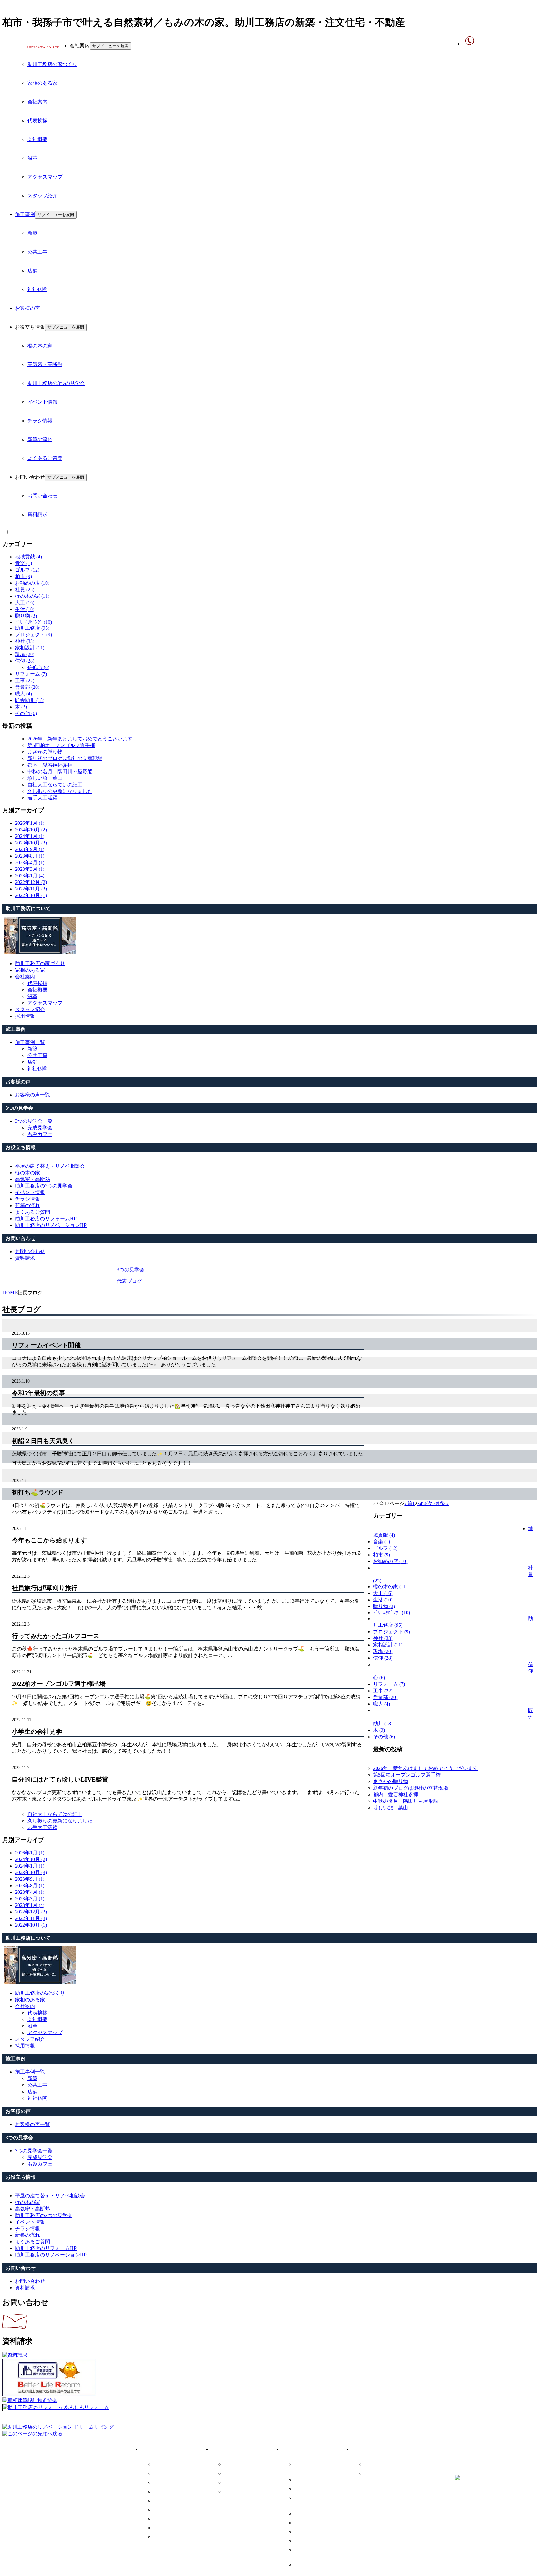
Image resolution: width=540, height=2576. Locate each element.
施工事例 (25, 214)
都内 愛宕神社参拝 (50, 765)
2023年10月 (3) (31, 843)
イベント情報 (42, 402)
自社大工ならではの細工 (55, 785)
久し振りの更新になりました (60, 791)
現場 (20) (25, 654)
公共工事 (37, 252)
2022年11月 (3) (31, 889)
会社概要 (37, 139)
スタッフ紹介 (42, 196)
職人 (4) (23, 694)
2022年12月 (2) (31, 882)
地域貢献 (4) (28, 557)
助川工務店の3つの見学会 (56, 383)
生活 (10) (25, 609)
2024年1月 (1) (30, 836)
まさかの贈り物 (45, 752)
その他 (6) (26, 713)
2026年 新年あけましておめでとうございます (80, 739)
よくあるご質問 (45, 458)
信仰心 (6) (38, 667)
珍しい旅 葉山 (45, 778)
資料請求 (37, 514)
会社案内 (37, 102)
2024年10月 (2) (31, 830)
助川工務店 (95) (32, 628)
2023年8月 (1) (30, 856)
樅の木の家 (40, 346)
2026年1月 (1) (30, 823)
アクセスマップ (45, 177)
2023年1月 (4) (30, 876)
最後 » (442, 1503)
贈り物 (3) (26, 616)
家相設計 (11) (30, 648)
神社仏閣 (37, 289)
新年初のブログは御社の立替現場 (65, 758)
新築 (32, 233)
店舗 (32, 271)
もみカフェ (40, 1134)
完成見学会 (40, 1128)
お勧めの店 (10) (32, 583)
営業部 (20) (27, 687)
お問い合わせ (42, 496)
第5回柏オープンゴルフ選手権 (61, 745)
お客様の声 (27, 308)
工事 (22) (25, 681)
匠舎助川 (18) (30, 700)
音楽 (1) (23, 563)
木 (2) (21, 707)
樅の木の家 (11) (32, 596)
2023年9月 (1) (30, 849)
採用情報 (164, 2537)
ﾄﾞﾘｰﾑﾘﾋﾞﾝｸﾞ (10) (33, 622)
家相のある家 (42, 83)
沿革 (32, 158)
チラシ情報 (40, 421)
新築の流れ (40, 439)
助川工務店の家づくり (52, 64)
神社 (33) (25, 641)
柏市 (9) (23, 576)
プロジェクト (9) (33, 635)
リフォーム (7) (31, 674)
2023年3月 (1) (30, 869)
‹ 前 (408, 1503)
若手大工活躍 (42, 798)
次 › (431, 1503)
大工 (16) (25, 603)
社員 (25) (25, 590)
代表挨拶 (37, 121)
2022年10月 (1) (31, 895)
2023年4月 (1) (30, 862)
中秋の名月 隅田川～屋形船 (60, 771)
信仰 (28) (25, 661)
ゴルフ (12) (27, 570)
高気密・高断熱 (45, 364)
